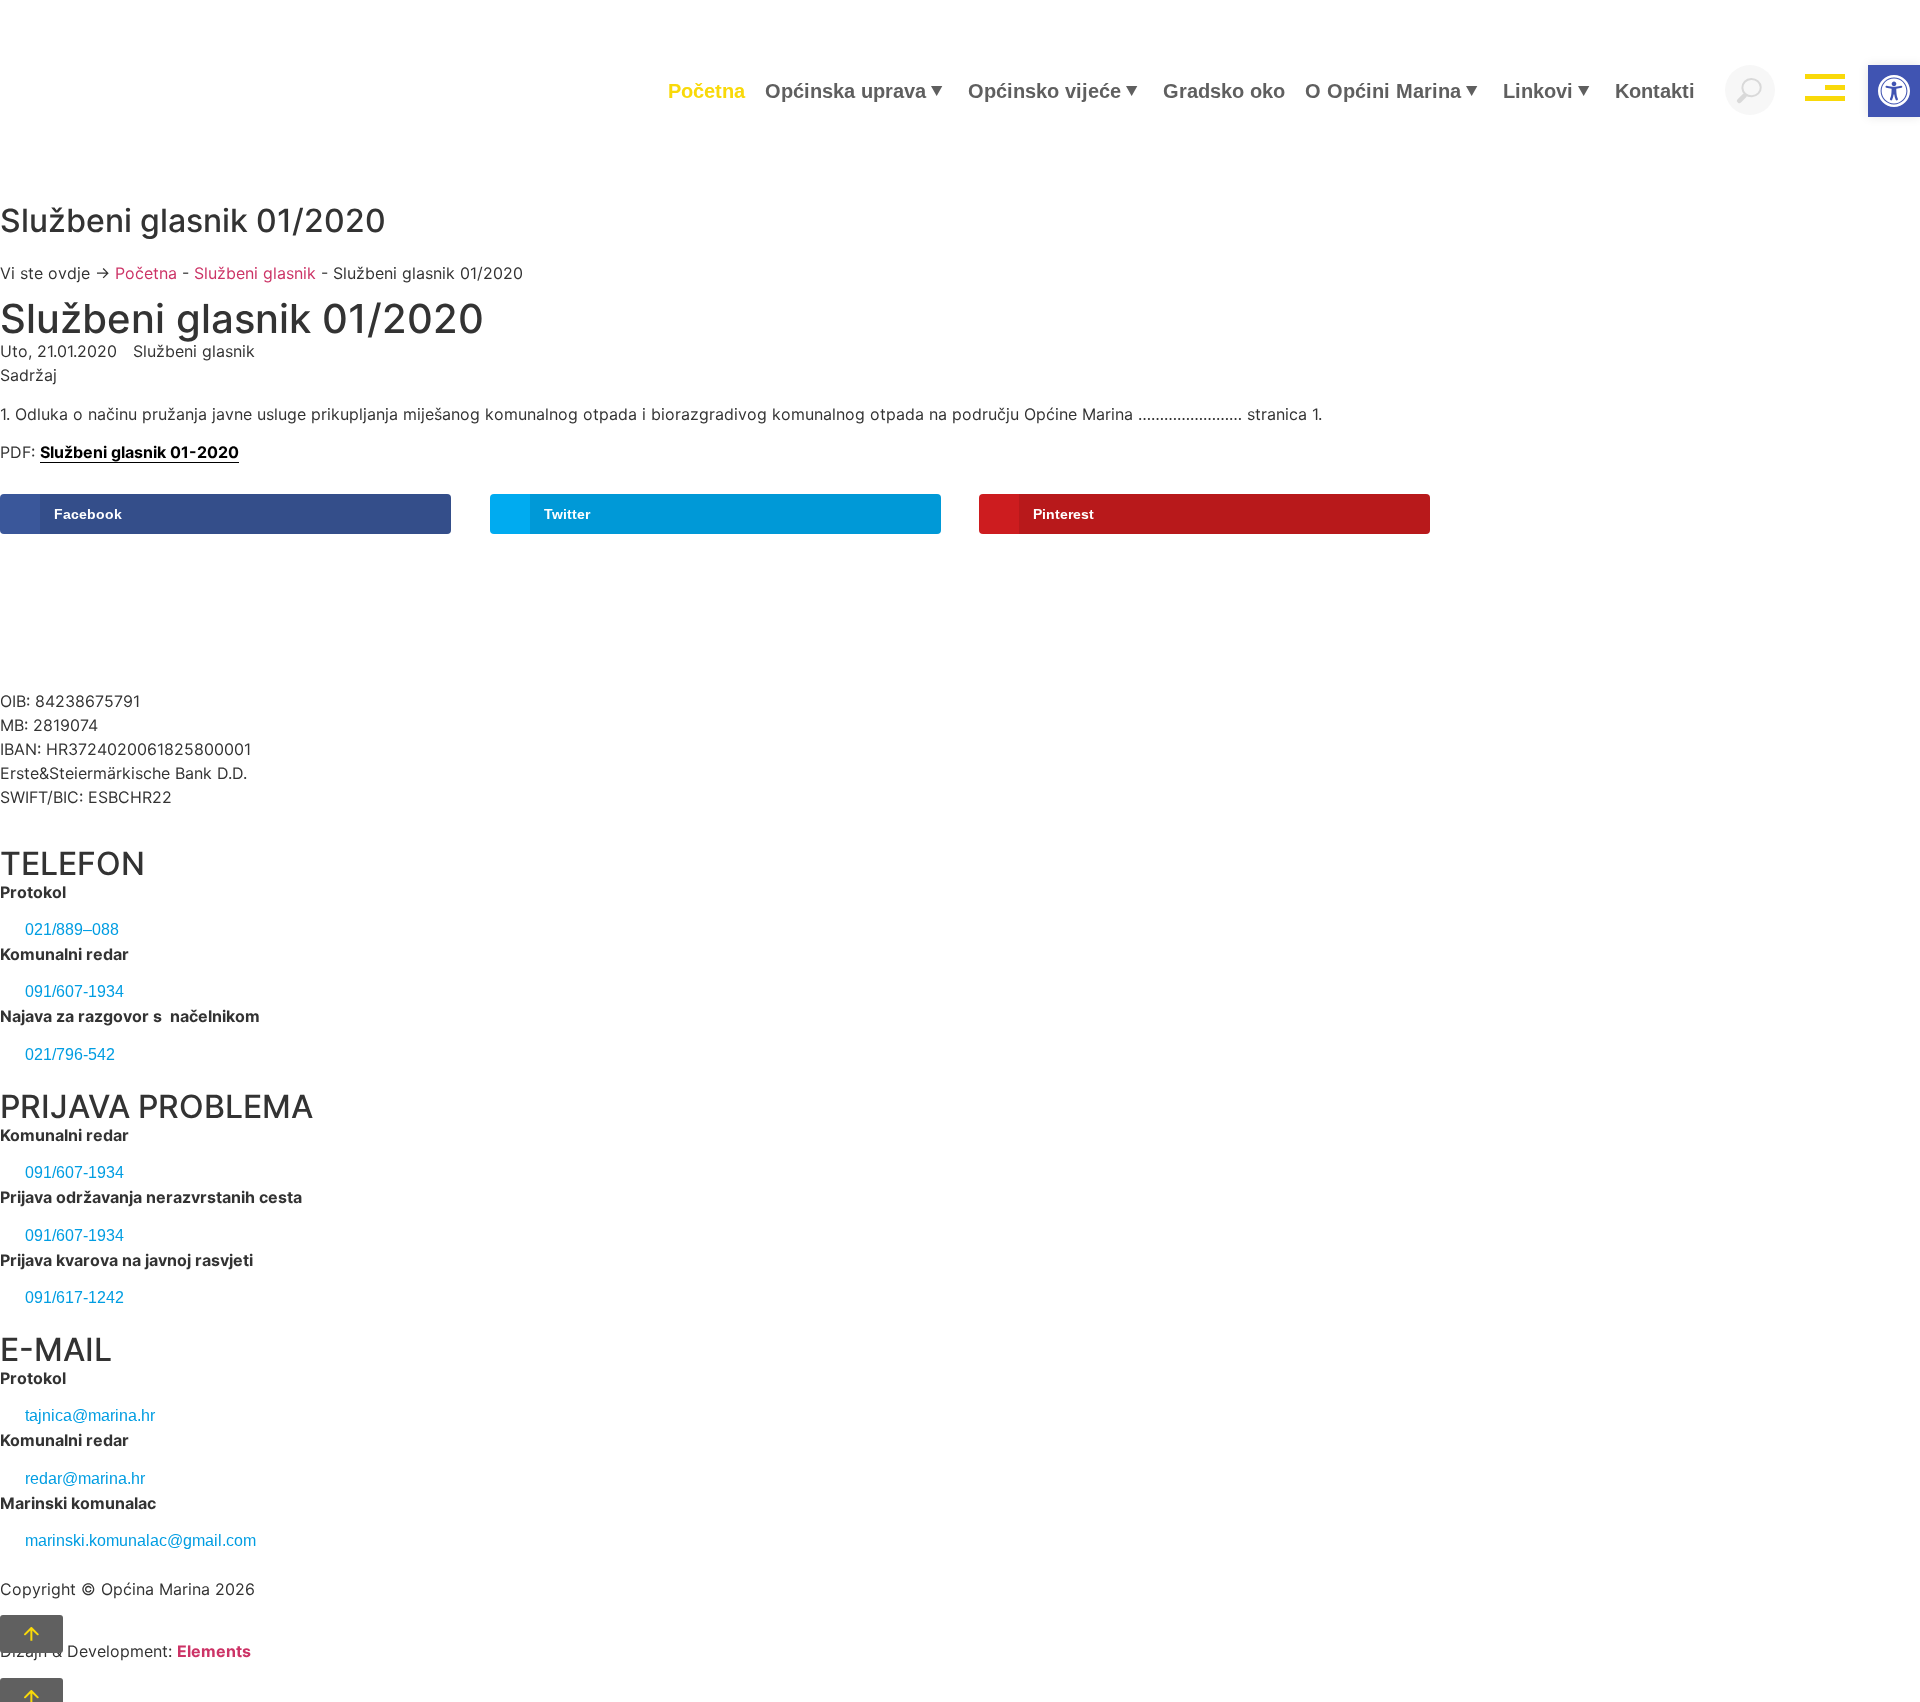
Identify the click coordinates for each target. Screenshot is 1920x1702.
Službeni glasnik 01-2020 (139, 452)
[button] (1894, 91)
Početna (146, 273)
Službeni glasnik (255, 273)
